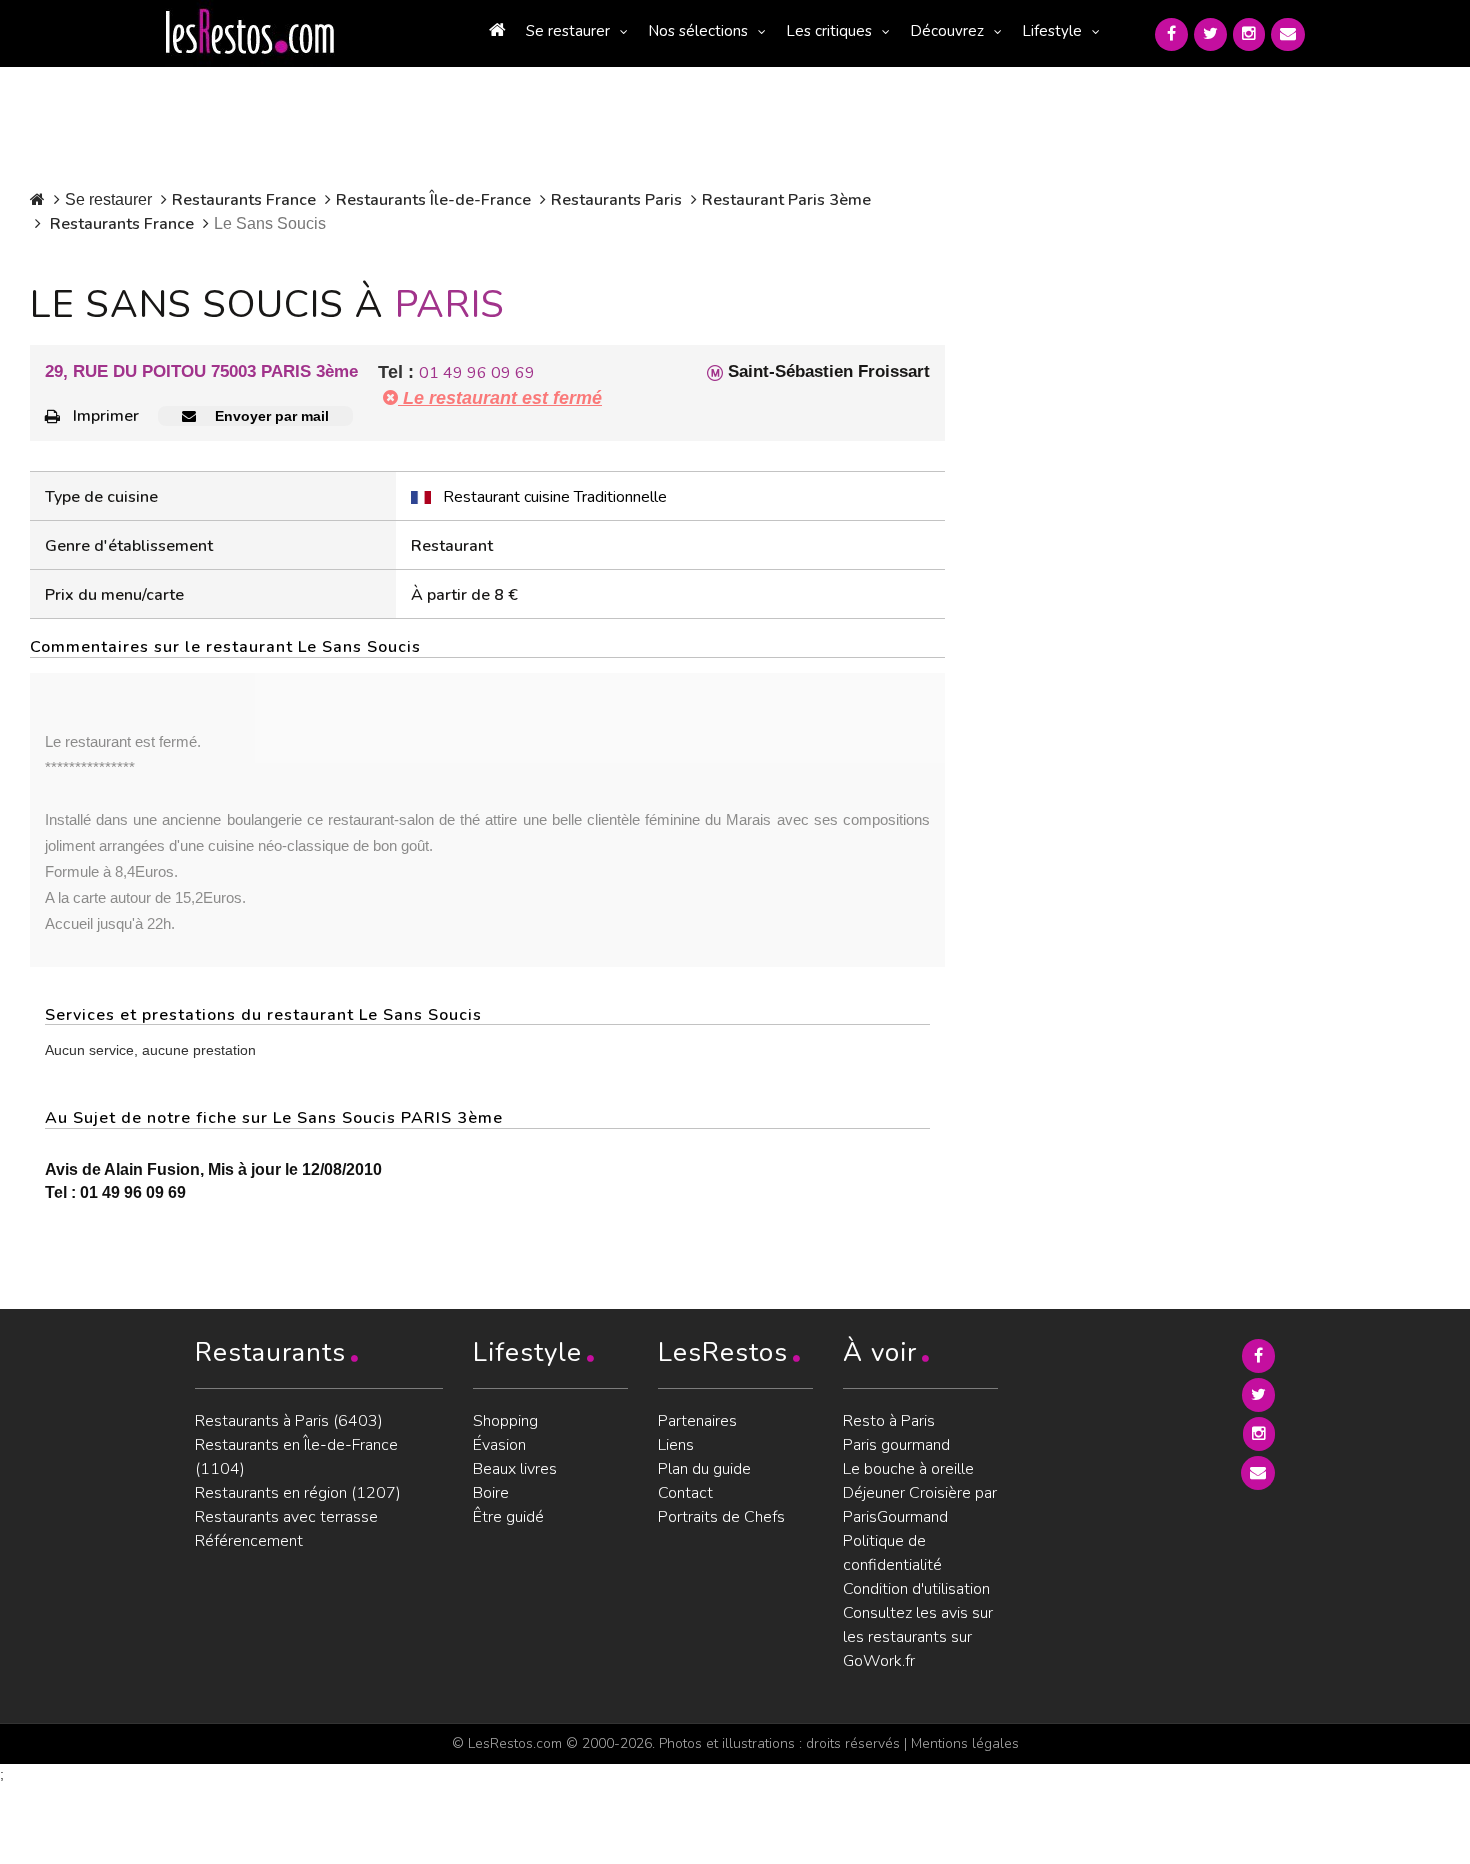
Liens (676, 1445)
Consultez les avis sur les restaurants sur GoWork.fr (918, 1637)
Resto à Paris (889, 1421)
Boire (491, 1493)
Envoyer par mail (270, 416)
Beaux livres (515, 1469)
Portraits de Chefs (721, 1517)
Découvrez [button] (947, 31)
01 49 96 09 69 (477, 373)
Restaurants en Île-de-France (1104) (296, 1457)
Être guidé (508, 1517)
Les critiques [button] (829, 31)
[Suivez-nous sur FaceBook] (1171, 34)
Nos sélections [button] (698, 31)
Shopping (505, 1421)
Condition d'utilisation (916, 1589)
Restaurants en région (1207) (298, 1493)
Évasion (499, 1445)
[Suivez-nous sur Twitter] (1210, 34)
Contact (685, 1493)
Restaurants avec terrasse (286, 1517)
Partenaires (697, 1421)
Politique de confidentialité (892, 1553)
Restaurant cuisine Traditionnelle (555, 497)
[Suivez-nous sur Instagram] (1249, 34)
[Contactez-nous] (1288, 34)
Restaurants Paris (616, 200)
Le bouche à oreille (908, 1469)
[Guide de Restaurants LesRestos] (250, 32)
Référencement (249, 1541)
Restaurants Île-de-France (433, 200)
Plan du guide (704, 1469)
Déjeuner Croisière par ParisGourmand (920, 1505)
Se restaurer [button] (568, 31)
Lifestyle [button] (1052, 31)
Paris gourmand (896, 1445)
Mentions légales (965, 1743)
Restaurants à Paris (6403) (289, 1421)
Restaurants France (244, 200)
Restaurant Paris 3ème (786, 200)
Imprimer (106, 416)
